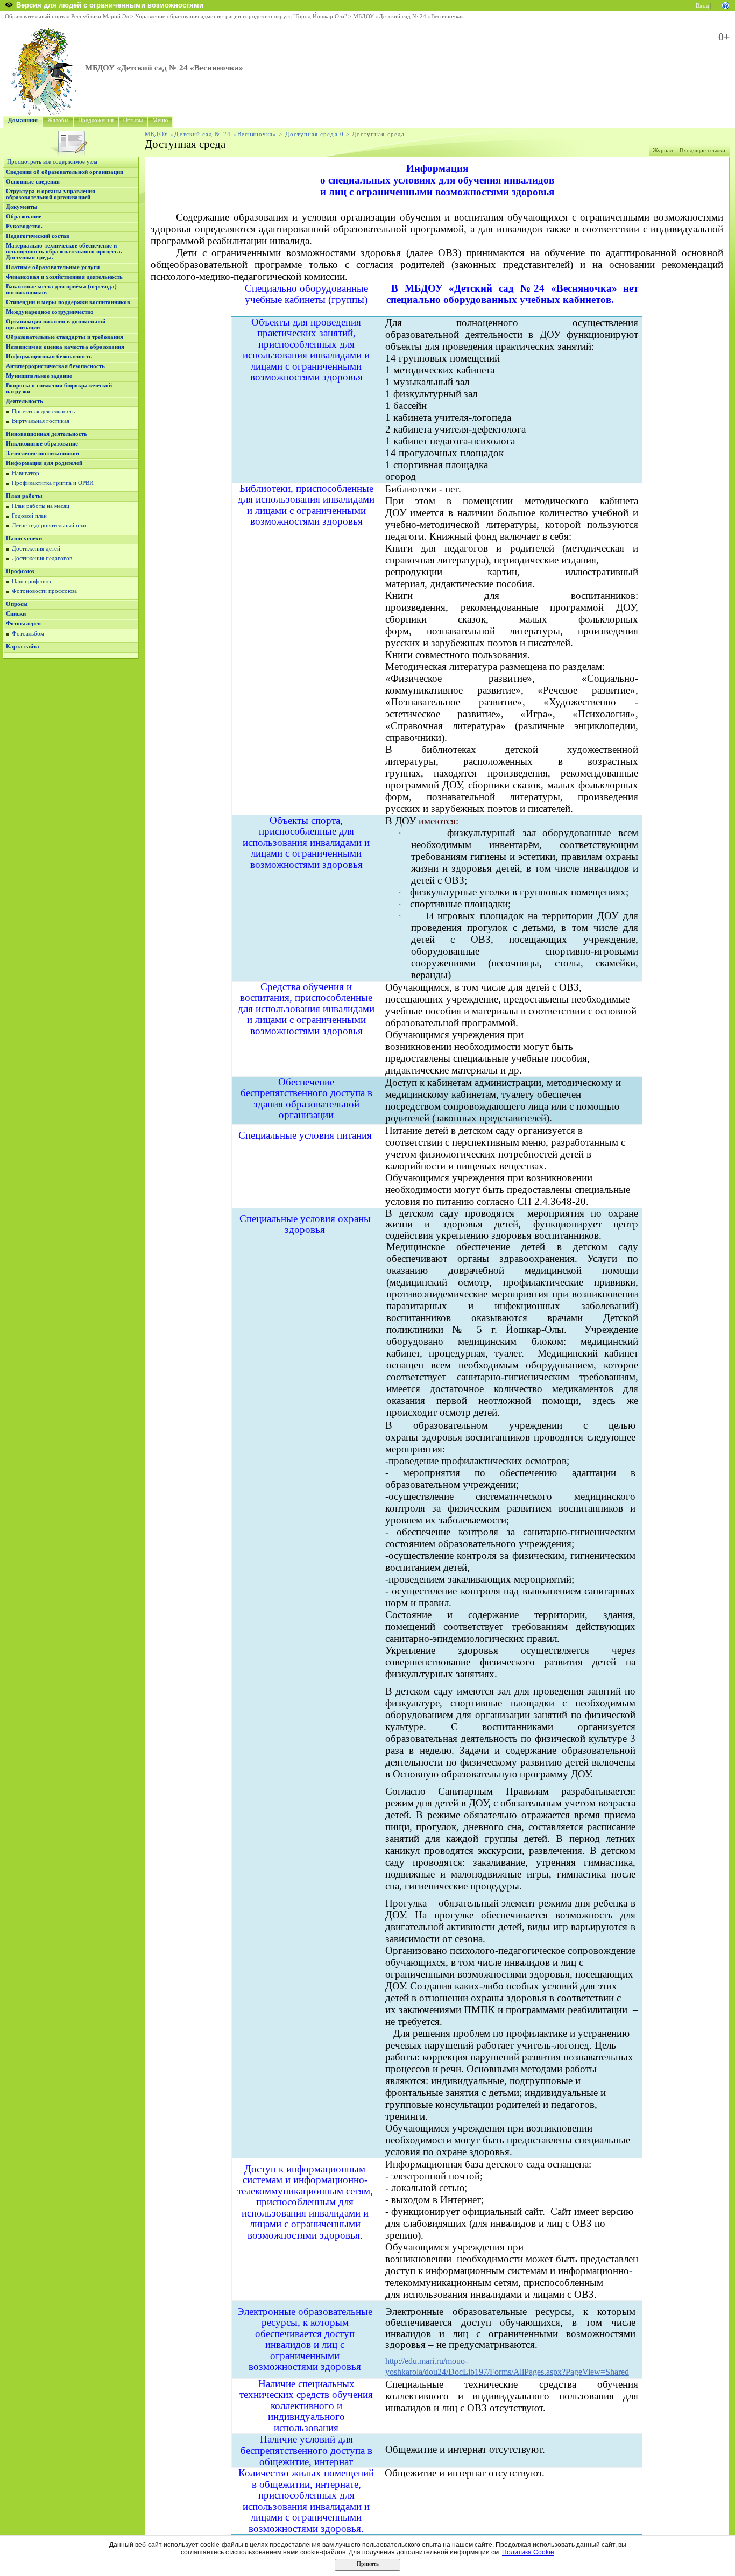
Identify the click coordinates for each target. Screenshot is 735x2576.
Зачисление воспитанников (43, 453)
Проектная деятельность (43, 411)
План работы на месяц (41, 506)
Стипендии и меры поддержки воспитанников (68, 302)
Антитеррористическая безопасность (55, 366)
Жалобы (58, 120)
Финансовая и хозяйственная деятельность (64, 277)
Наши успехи (24, 538)
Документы (22, 207)
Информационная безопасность (49, 357)
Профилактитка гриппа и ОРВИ (53, 483)
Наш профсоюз (31, 581)
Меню (160, 120)
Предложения (96, 120)
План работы (24, 496)
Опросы (17, 604)
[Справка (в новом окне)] (725, 5)
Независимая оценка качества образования (65, 347)
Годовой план (29, 516)
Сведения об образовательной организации (65, 172)
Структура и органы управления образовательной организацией (51, 194)
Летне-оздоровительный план (50, 525)
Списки (16, 614)
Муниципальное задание (39, 376)
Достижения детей (36, 549)
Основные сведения (33, 182)
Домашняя (23, 120)
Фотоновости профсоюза (44, 591)
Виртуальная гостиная (41, 421)
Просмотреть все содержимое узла (52, 162)
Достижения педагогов (42, 558)
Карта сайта (23, 647)
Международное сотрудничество (50, 312)
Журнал (663, 150)
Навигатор (26, 473)
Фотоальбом (28, 634)
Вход (702, 6)
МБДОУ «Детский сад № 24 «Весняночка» (409, 16)
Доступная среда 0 (315, 134)
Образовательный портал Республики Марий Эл (67, 16)
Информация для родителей (44, 463)
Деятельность (24, 401)
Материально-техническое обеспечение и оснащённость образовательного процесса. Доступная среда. (64, 252)
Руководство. (24, 226)
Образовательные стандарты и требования (65, 337)
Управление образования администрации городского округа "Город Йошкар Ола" (241, 16)
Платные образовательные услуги (53, 267)
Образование (24, 217)
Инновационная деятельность (47, 434)
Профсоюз (20, 571)
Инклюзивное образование (42, 444)
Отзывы (133, 120)
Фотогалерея (23, 623)
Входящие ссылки (702, 150)
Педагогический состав (38, 236)
